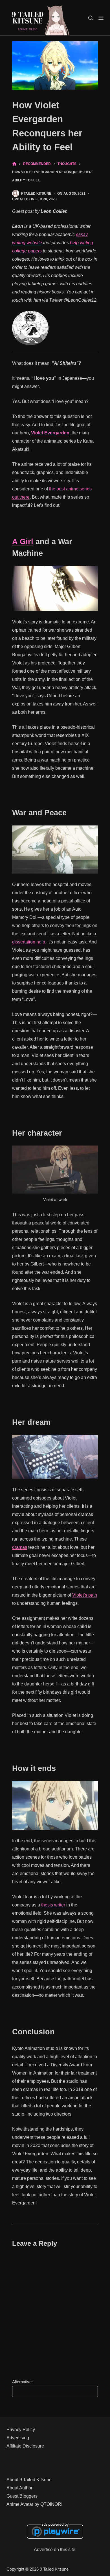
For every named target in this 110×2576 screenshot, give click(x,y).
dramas (20, 1547)
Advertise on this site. (55, 2550)
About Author (19, 2488)
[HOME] (14, 164)
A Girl (23, 542)
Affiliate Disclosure (25, 2446)
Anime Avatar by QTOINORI (34, 2504)
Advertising (18, 2438)
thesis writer (53, 1905)
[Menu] (101, 18)
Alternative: (22, 2382)
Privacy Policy (21, 2430)
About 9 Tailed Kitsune (29, 2480)
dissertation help (29, 942)
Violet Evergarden (50, 433)
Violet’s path (85, 1595)
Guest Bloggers (22, 2496)
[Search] (91, 18)
